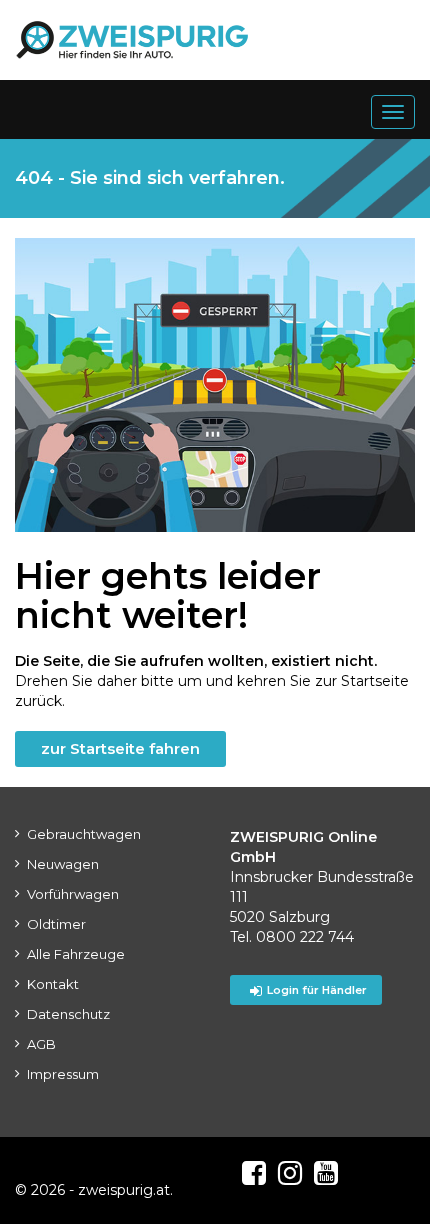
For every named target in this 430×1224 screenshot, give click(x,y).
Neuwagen (63, 864)
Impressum (63, 1074)
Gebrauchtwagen (84, 834)
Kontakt (53, 984)
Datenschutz (68, 1014)
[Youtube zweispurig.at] (326, 1173)
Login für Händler (317, 990)
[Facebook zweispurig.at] (254, 1173)
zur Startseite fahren (120, 748)
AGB (41, 1044)
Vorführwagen (73, 894)
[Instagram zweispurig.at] (290, 1173)
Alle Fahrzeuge (76, 954)
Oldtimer (56, 924)
